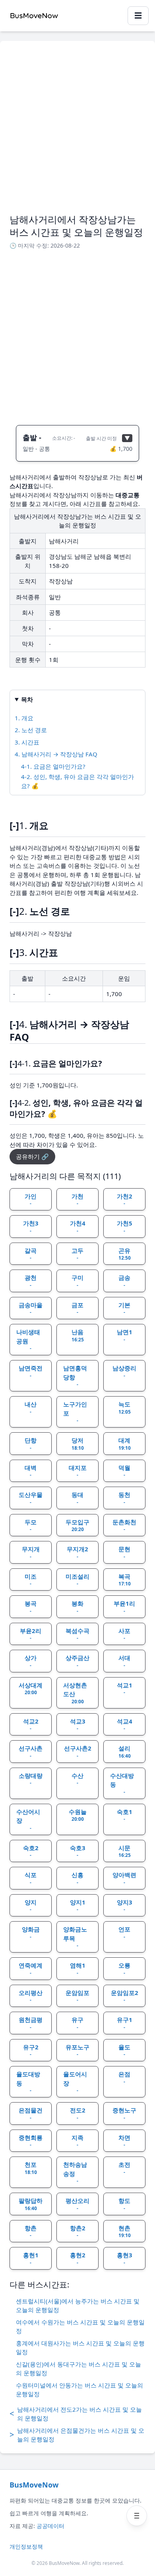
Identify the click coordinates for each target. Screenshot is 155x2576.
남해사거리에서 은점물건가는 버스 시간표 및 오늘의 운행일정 (77, 2435)
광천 (31, 1281)
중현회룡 (31, 2141)
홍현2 (78, 2259)
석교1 (125, 1689)
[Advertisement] (77, 132)
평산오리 (77, 2204)
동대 (77, 1498)
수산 (77, 1779)
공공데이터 (50, 2526)
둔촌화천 (124, 1526)
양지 (31, 1906)
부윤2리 (31, 1634)
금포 (77, 1308)
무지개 (31, 1553)
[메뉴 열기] (137, 2516)
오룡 (124, 1969)
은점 (124, 2078)
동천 (124, 1498)
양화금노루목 (75, 1937)
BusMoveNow (34, 2485)
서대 (124, 1661)
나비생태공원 (28, 1340)
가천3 (31, 1227)
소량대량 (31, 1779)
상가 (31, 1661)
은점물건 (31, 2114)
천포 (31, 2168)
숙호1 (125, 1815)
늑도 (125, 1408)
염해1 (78, 1969)
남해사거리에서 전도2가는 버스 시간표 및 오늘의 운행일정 (76, 2414)
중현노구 (124, 2114)
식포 (31, 1878)
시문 (125, 1851)
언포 (124, 1933)
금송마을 (31, 1308)
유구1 (125, 2023)
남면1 (125, 1335)
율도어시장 (75, 2082)
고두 (77, 1254)
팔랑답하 (31, 2204)
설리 (125, 1752)
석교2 (31, 1725)
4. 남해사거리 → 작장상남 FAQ (56, 754)
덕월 (124, 1471)
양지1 (78, 1906)
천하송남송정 (75, 2172)
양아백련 (124, 1878)
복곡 (125, 1580)
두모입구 (77, 1526)
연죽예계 (31, 1969)
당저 (78, 1444)
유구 (77, 2023)
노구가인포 (75, 1412)
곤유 (125, 1254)
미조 (31, 1580)
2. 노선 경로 (31, 730)
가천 (77, 1200)
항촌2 (78, 2232)
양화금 (31, 1933)
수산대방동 (122, 1783)
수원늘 (78, 1815)
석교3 (78, 1725)
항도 (124, 2204)
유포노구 (77, 2051)
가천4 (78, 1227)
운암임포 (77, 1996)
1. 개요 (24, 718)
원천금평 (31, 2023)
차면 (124, 2141)
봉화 (77, 1607)
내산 (31, 1408)
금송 (124, 1281)
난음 (78, 1335)
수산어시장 (28, 1820)
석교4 (125, 1725)
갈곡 (31, 1254)
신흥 (77, 1878)
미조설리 (77, 1580)
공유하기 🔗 (32, 1156)
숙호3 (78, 1851)
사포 (124, 1634)
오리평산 (31, 1996)
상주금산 (77, 1661)
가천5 (125, 1227)
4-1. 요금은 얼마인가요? (53, 766)
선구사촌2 (78, 1752)
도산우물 (31, 1498)
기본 (124, 1308)
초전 (124, 2168)
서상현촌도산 (75, 1693)
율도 (124, 2051)
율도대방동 (28, 2082)
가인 (31, 1200)
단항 (31, 1444)
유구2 (31, 2051)
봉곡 (31, 1607)
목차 (27, 699)
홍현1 (31, 2259)
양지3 (125, 1906)
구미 (77, 1281)
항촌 (31, 2232)
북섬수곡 (77, 1634)
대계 (125, 1444)
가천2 (125, 1200)
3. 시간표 (27, 742)
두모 (31, 1526)
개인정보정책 (26, 2546)
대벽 (31, 1471)
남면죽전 (31, 1372)
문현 (124, 1553)
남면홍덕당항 (75, 1376)
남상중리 (124, 1372)
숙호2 (31, 1851)
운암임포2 (125, 1996)
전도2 (78, 2114)
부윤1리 (124, 1607)
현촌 (125, 2232)
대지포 (78, 1471)
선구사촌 (31, 1752)
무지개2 (77, 1553)
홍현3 (125, 2259)
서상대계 (31, 1689)
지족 (77, 2141)
